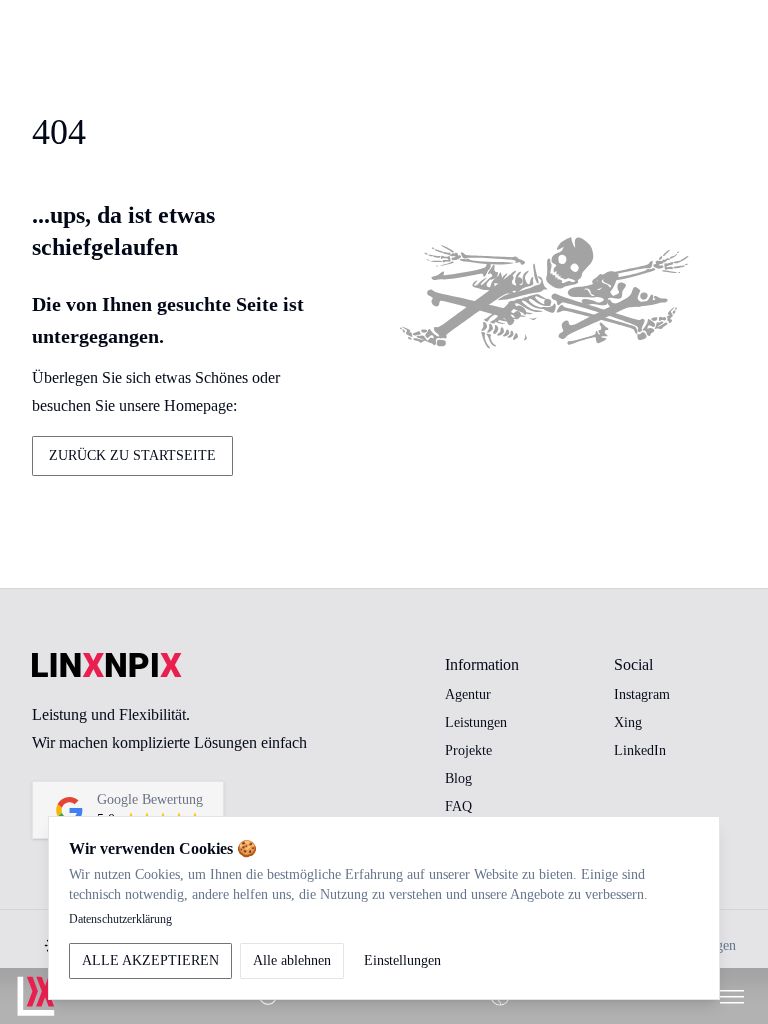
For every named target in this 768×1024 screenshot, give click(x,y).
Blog (458, 778)
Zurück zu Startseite (132, 455)
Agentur (468, 694)
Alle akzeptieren (150, 960)
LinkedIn (640, 750)
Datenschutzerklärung (120, 919)
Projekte (468, 750)
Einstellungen (402, 960)
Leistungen (476, 722)
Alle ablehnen (292, 960)
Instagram (642, 694)
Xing (628, 722)
